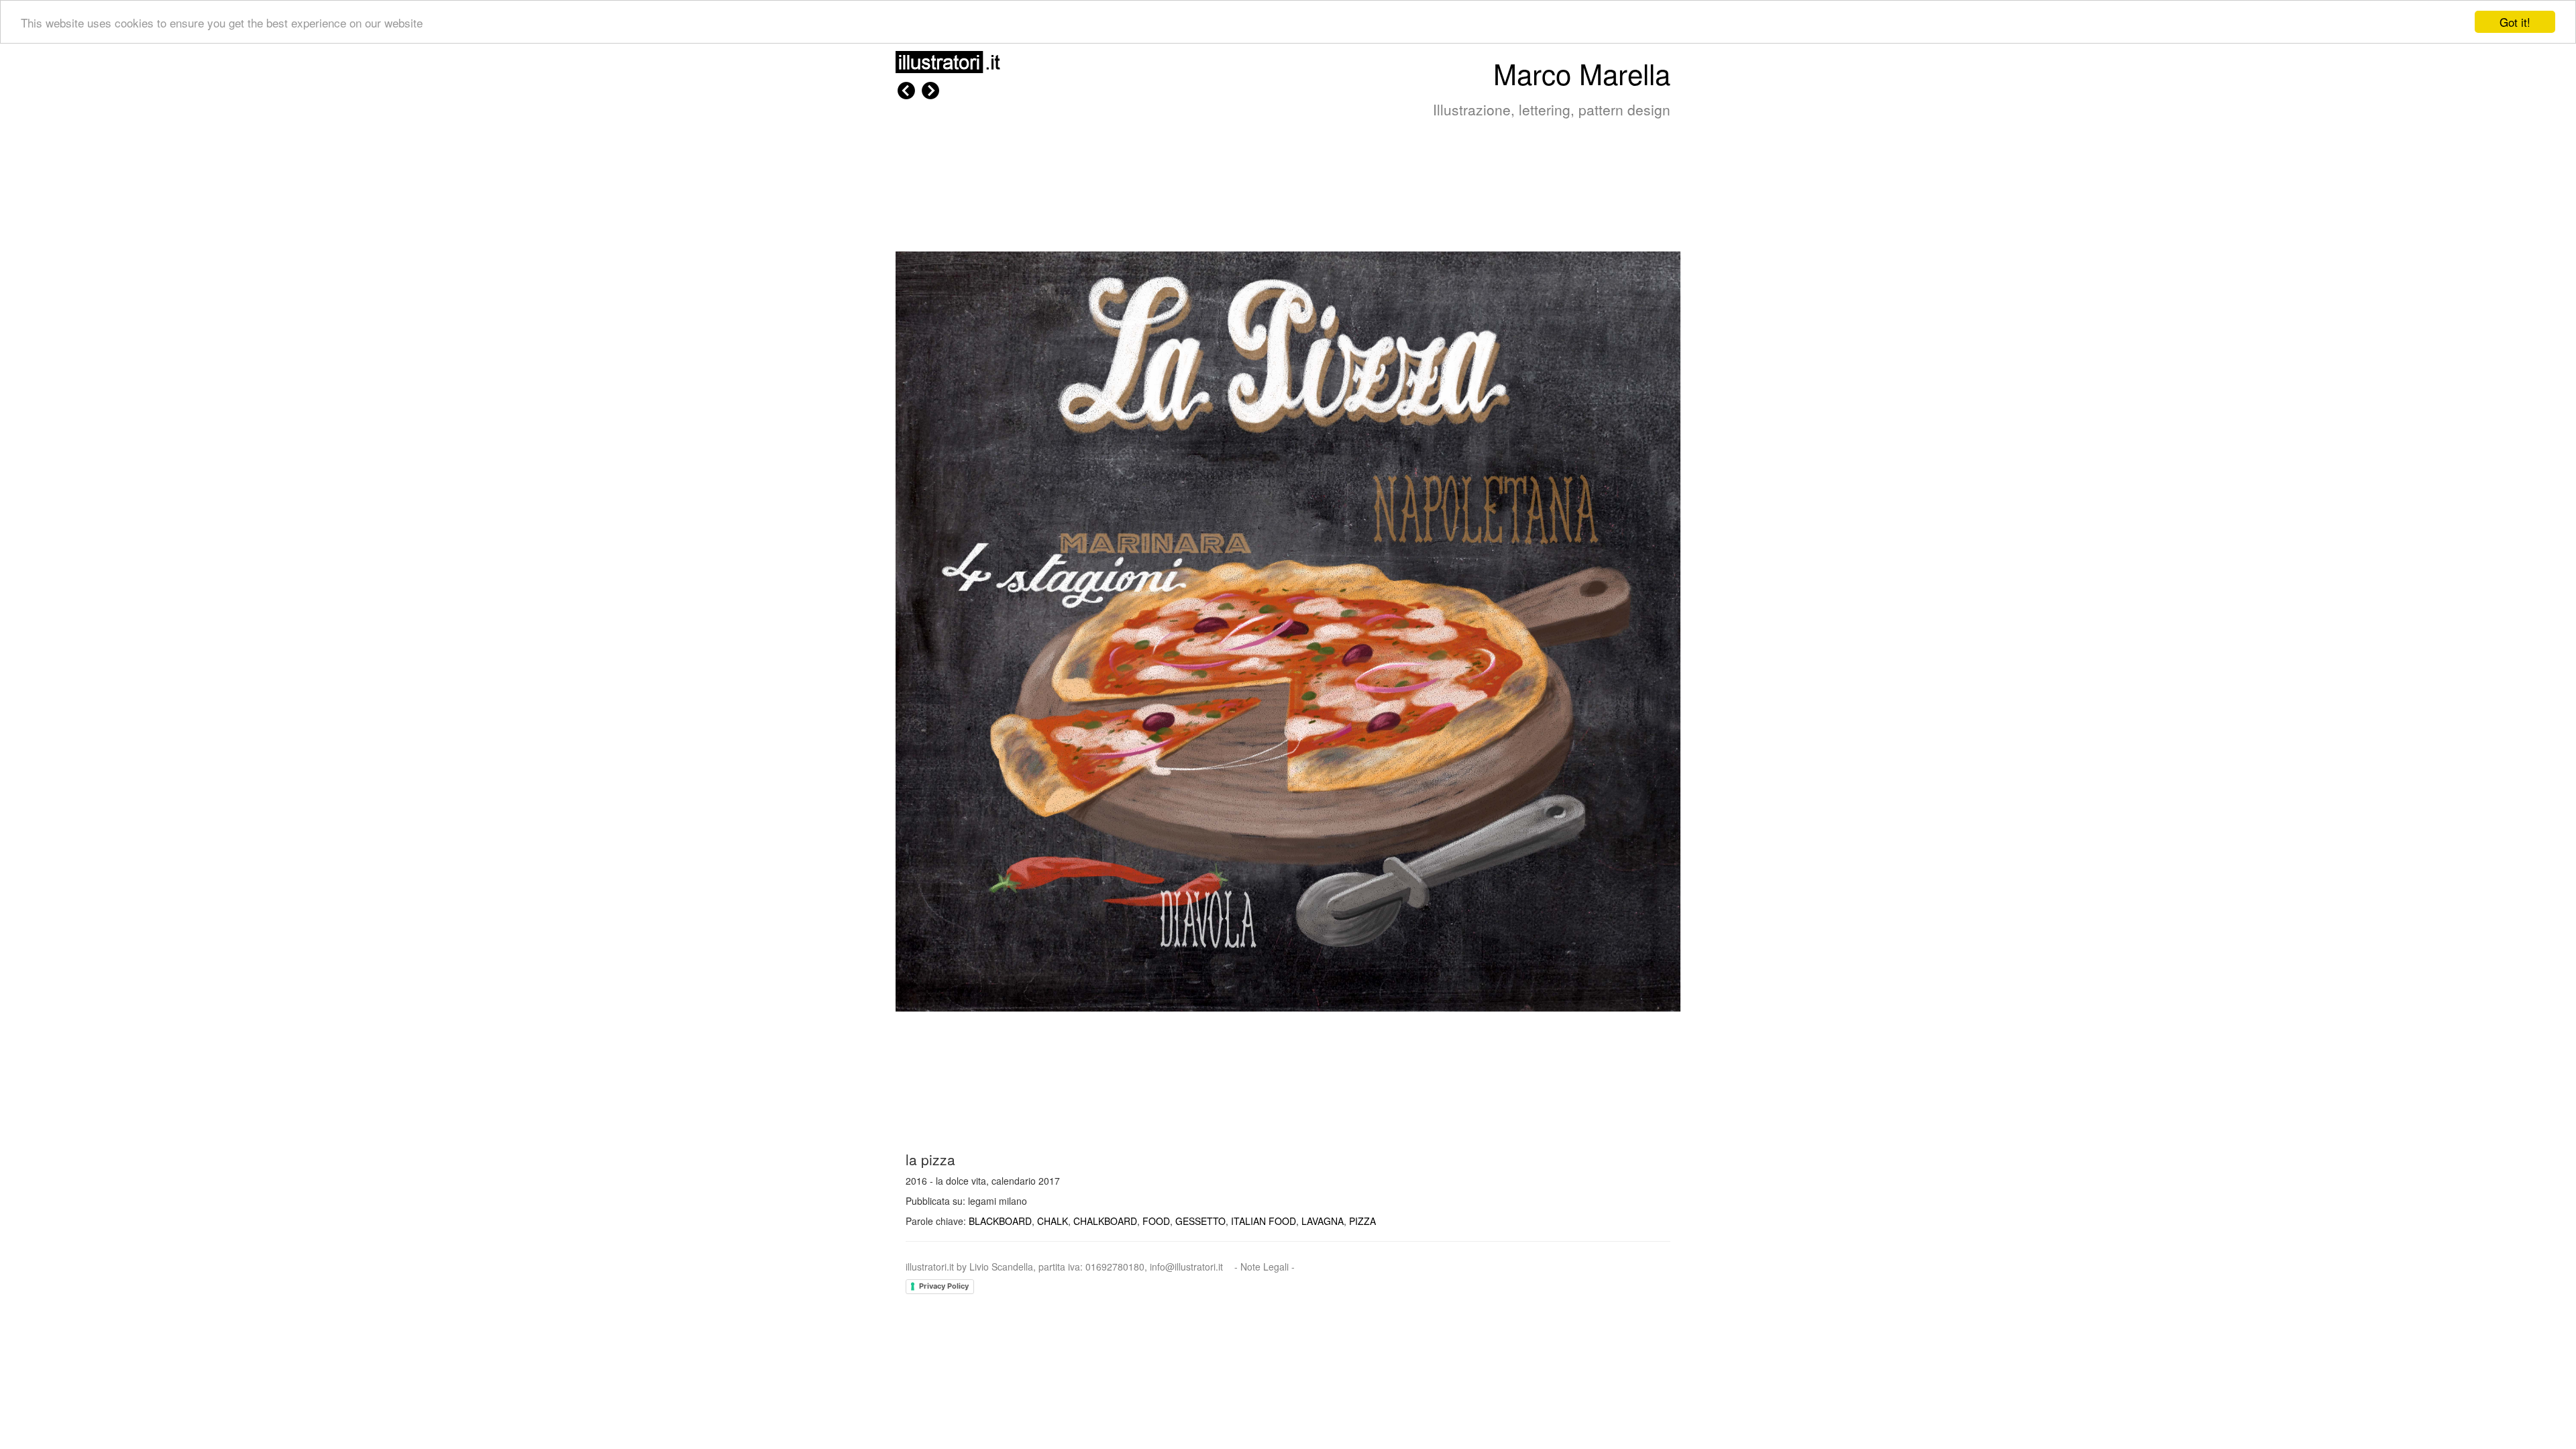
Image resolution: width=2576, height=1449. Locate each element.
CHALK (1053, 1221)
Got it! (2515, 22)
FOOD (1156, 1221)
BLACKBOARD (1000, 1221)
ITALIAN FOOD (1264, 1221)
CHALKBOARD (1105, 1221)
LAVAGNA (1323, 1221)
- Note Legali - (1265, 1267)
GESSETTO (1200, 1221)
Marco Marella (1582, 73)
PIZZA (1362, 1221)
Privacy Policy (944, 1286)
